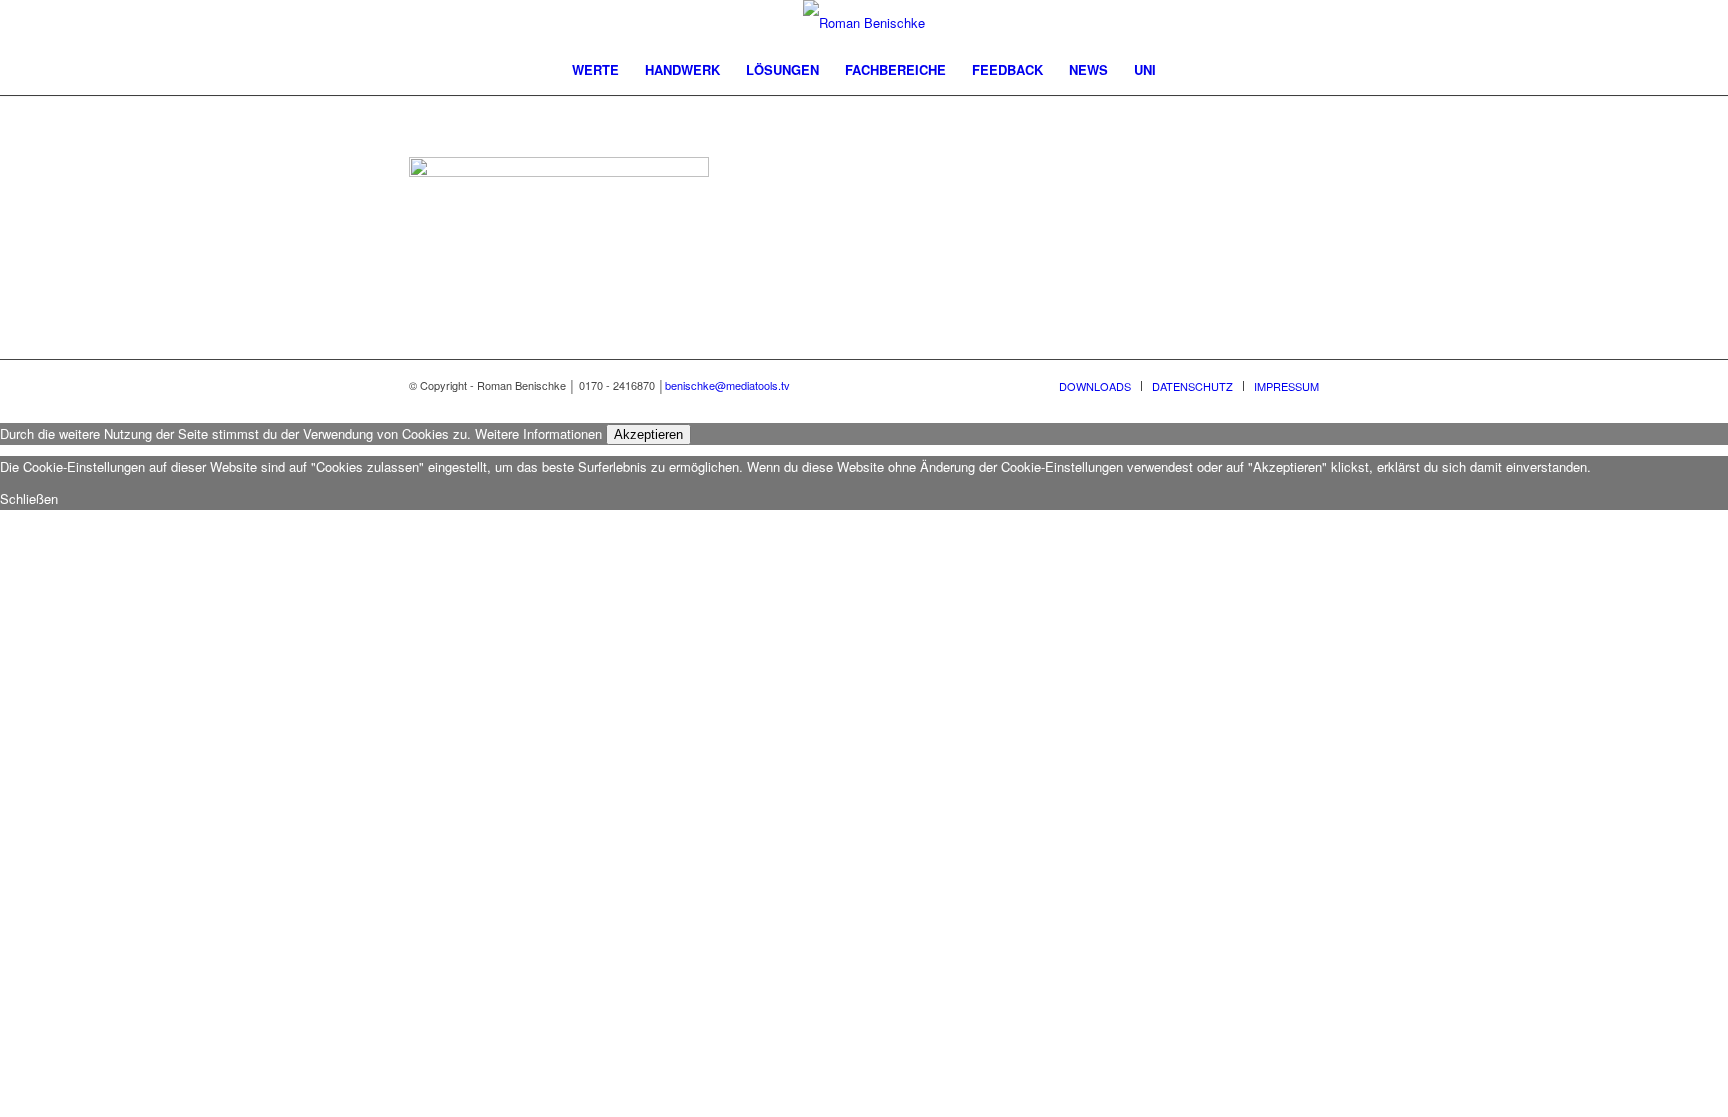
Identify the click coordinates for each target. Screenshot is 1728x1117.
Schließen (29, 498)
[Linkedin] (1244, 23)
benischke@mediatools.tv (727, 385)
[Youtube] (1214, 23)
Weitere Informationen (538, 433)
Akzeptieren (648, 434)
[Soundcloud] (1304, 23)
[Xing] (1274, 23)
